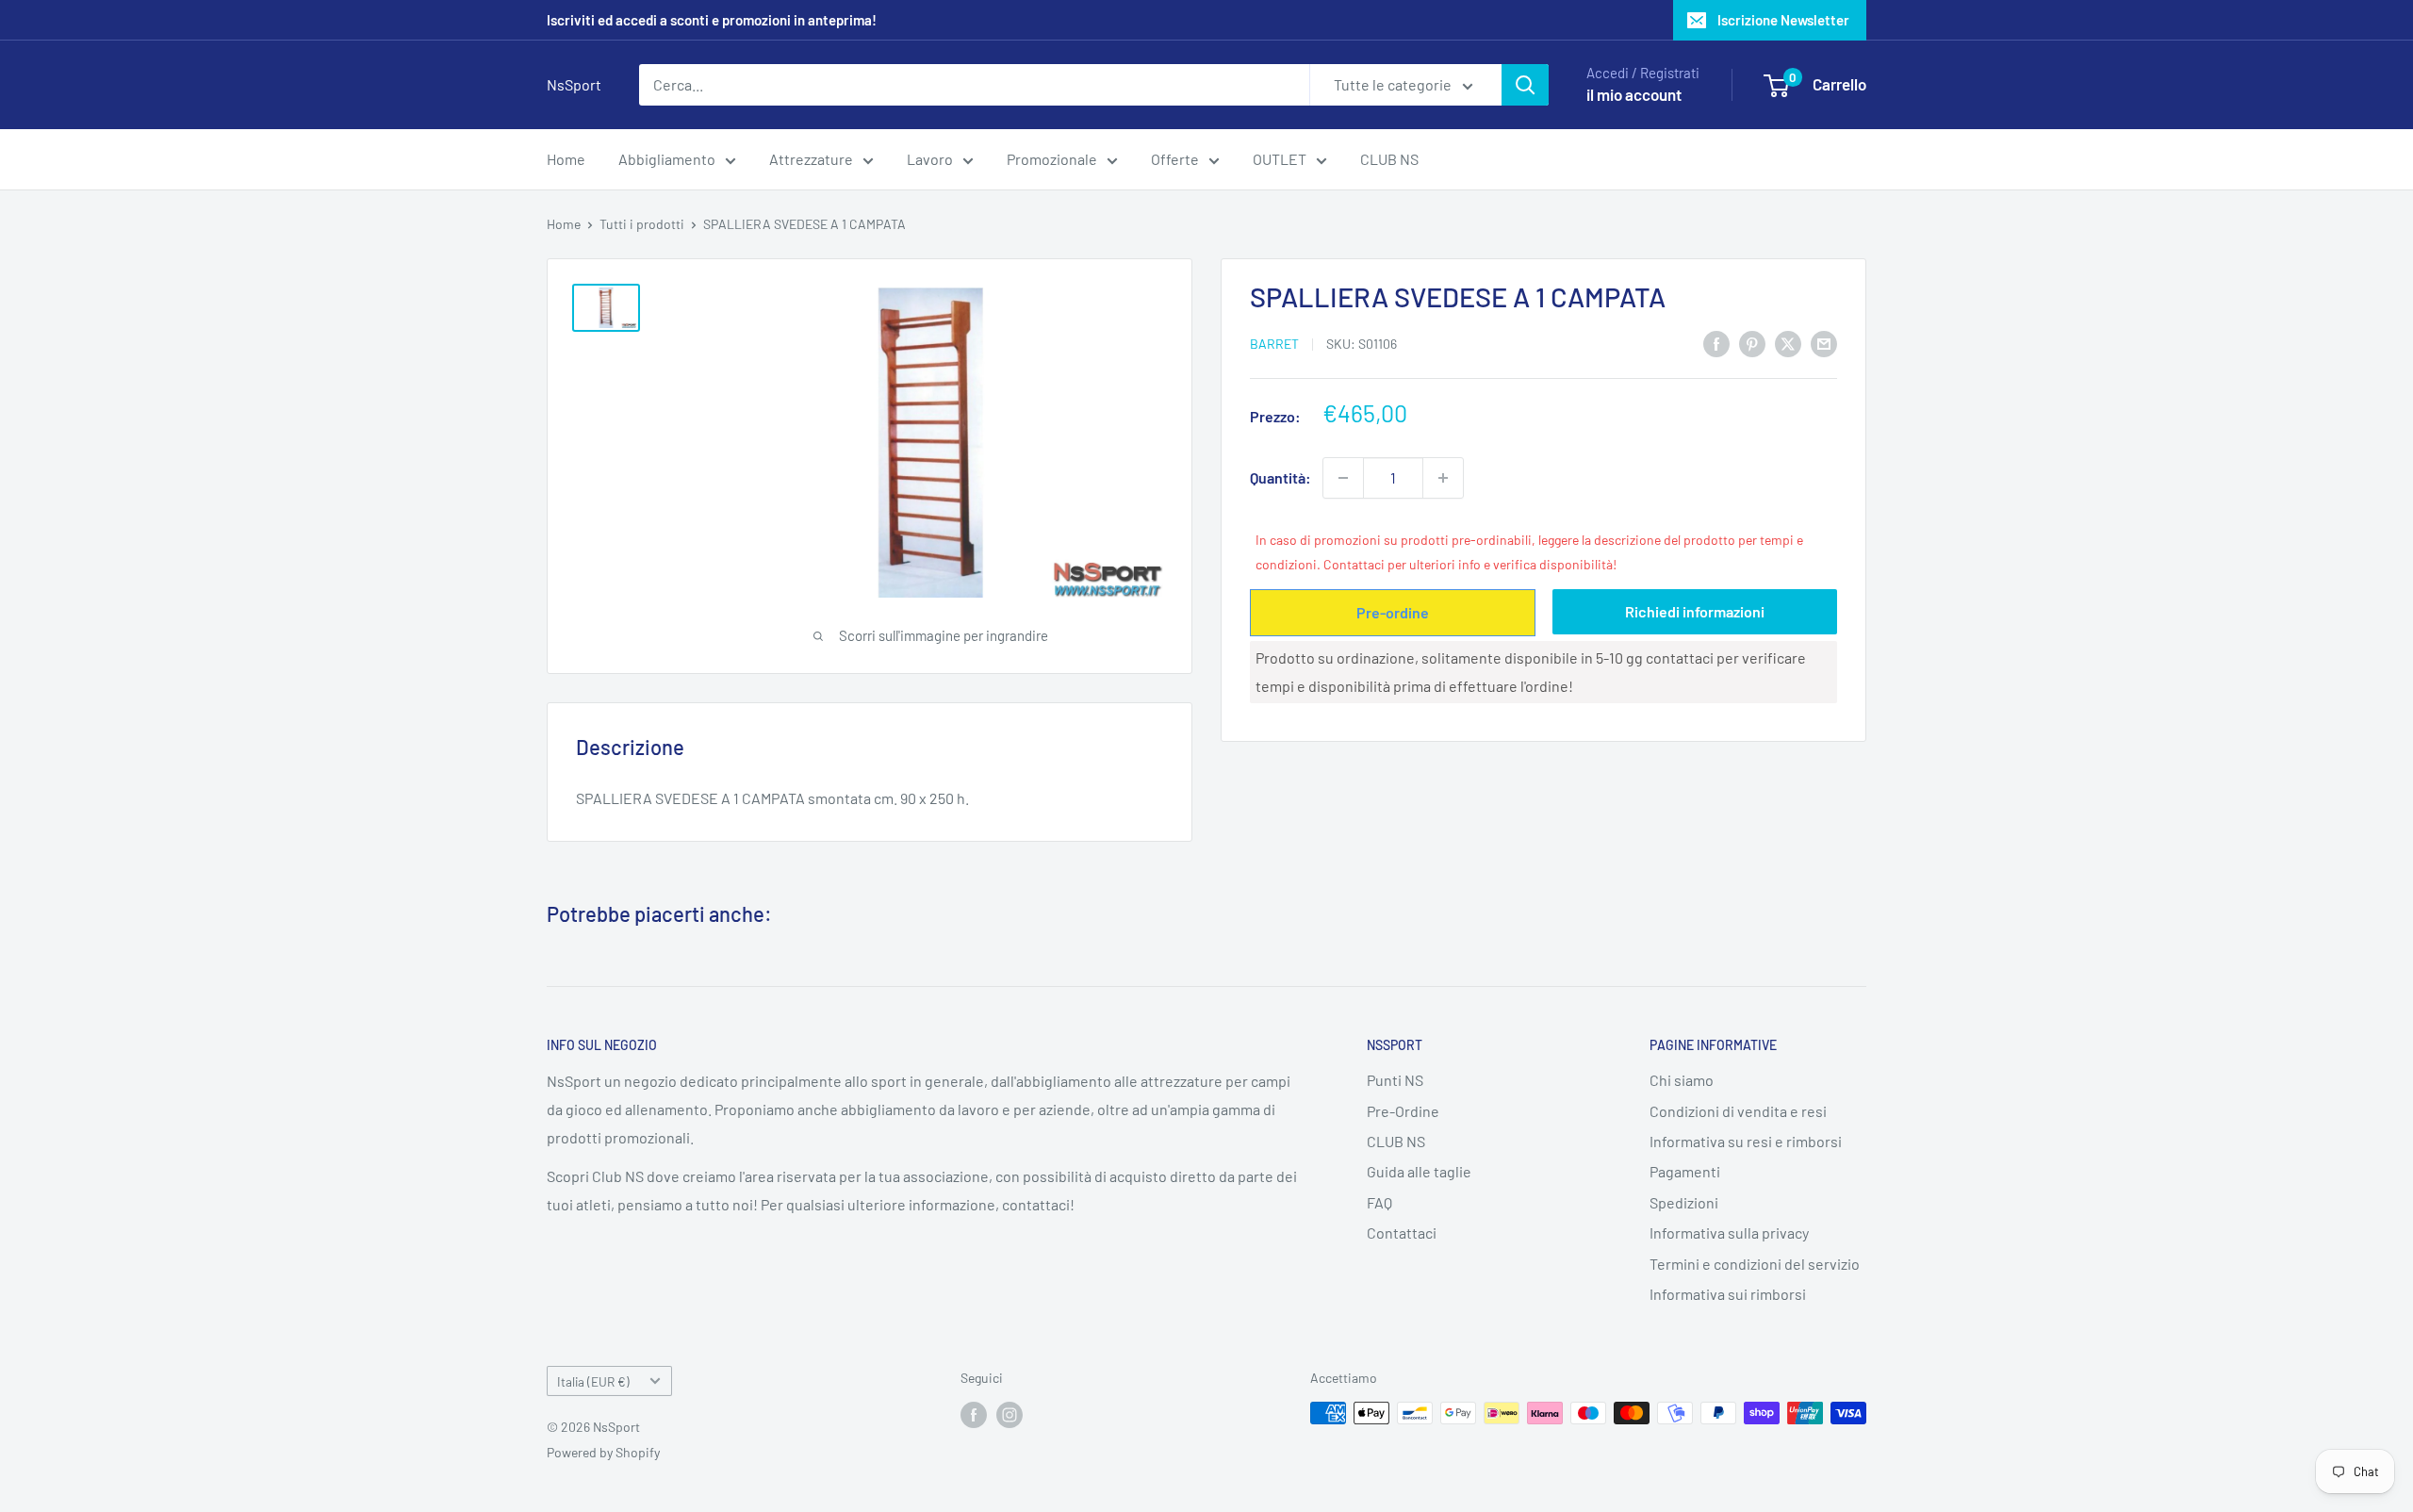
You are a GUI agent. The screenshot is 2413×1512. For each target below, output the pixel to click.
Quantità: (1280, 477)
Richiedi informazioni (1695, 611)
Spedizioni (1684, 1202)
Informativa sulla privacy (1729, 1233)
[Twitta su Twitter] (1788, 343)
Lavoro (930, 159)
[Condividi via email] (1824, 343)
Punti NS (1395, 1080)
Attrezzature (811, 159)
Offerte (1175, 159)
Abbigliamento (667, 159)
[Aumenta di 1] (1443, 478)
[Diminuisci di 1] (1343, 478)
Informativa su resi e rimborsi (1746, 1141)
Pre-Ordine (1403, 1111)
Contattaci (1402, 1233)
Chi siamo (1682, 1080)
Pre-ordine (1393, 612)
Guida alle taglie (1419, 1171)
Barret (1274, 344)
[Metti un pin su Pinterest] (1752, 343)
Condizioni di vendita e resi (1738, 1111)
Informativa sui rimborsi (1728, 1294)
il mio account (1634, 94)
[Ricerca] (1525, 85)
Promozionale (1052, 159)
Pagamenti (1685, 1171)
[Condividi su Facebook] (1716, 343)
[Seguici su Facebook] (974, 1415)
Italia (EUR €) (593, 1381)
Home (566, 159)
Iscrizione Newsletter (1783, 20)
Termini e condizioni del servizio (1755, 1264)
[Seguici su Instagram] (1010, 1415)
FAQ (1379, 1202)
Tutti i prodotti (642, 224)
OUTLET (1280, 159)
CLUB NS (1389, 159)
